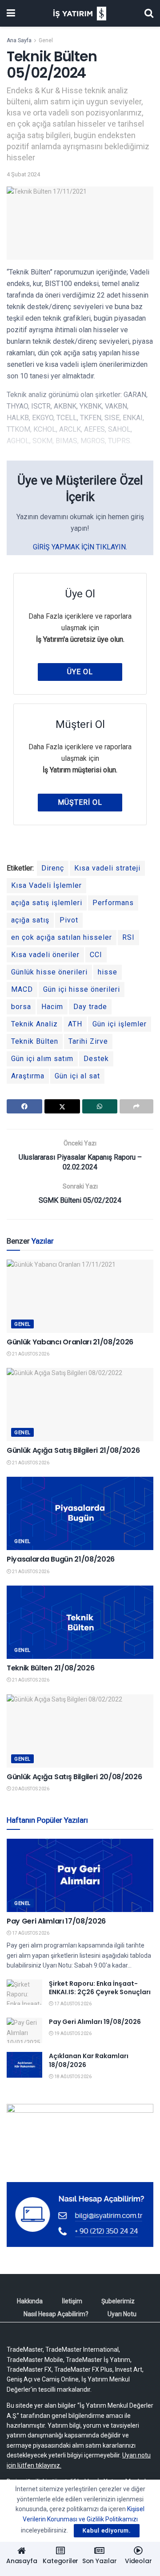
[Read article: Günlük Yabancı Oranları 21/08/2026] (80, 1296)
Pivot (69, 920)
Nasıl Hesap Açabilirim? (56, 2314)
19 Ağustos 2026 (72, 2033)
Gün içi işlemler (120, 1024)
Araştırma (28, 1076)
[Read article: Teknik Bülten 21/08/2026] (80, 1622)
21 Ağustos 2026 (30, 1354)
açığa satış (30, 920)
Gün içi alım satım (42, 1059)
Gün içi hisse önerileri (82, 989)
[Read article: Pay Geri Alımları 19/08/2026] (24, 2030)
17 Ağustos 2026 (30, 1933)
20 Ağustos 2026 (30, 1789)
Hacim (52, 1007)
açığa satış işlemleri (47, 903)
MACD (22, 989)
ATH (75, 1024)
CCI (96, 955)
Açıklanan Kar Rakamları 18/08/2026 (89, 2060)
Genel (46, 40)
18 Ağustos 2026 (72, 2077)
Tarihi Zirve (88, 1041)
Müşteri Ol (80, 802)
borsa (21, 1007)
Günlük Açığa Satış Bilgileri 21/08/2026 (73, 1450)
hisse (108, 972)
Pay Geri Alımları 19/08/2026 (95, 2022)
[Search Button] (149, 13)
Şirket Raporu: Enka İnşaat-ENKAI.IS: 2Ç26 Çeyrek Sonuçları (100, 1988)
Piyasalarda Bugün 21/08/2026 (61, 1559)
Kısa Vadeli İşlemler (46, 885)
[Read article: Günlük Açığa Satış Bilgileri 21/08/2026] (80, 1405)
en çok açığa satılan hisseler (62, 937)
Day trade (90, 1007)
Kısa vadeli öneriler (45, 955)
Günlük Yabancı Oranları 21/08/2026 (70, 1342)
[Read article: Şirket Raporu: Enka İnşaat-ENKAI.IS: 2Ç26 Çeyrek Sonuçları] (24, 1992)
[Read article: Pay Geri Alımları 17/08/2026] (80, 1875)
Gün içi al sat (77, 1076)
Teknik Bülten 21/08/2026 (50, 1668)
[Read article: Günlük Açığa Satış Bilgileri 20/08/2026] (80, 1731)
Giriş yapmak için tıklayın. (80, 547)
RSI (128, 937)
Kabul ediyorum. (107, 2530)
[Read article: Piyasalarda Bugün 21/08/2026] (80, 1513)
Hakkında (30, 2301)
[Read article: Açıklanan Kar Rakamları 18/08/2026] (24, 2065)
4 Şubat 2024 (23, 174)
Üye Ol (80, 672)
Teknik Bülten (35, 1041)
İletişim (72, 2301)
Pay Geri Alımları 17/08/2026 (56, 1921)
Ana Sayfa (19, 40)
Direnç (53, 868)
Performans (113, 903)
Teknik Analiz (34, 1024)
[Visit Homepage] (80, 14)
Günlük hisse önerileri (49, 972)
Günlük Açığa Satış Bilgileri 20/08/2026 (74, 1777)
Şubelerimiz (118, 2301)
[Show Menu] (11, 13)
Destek (96, 1059)
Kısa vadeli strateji (107, 868)
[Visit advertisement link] (80, 2136)
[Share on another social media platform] (136, 1106)
